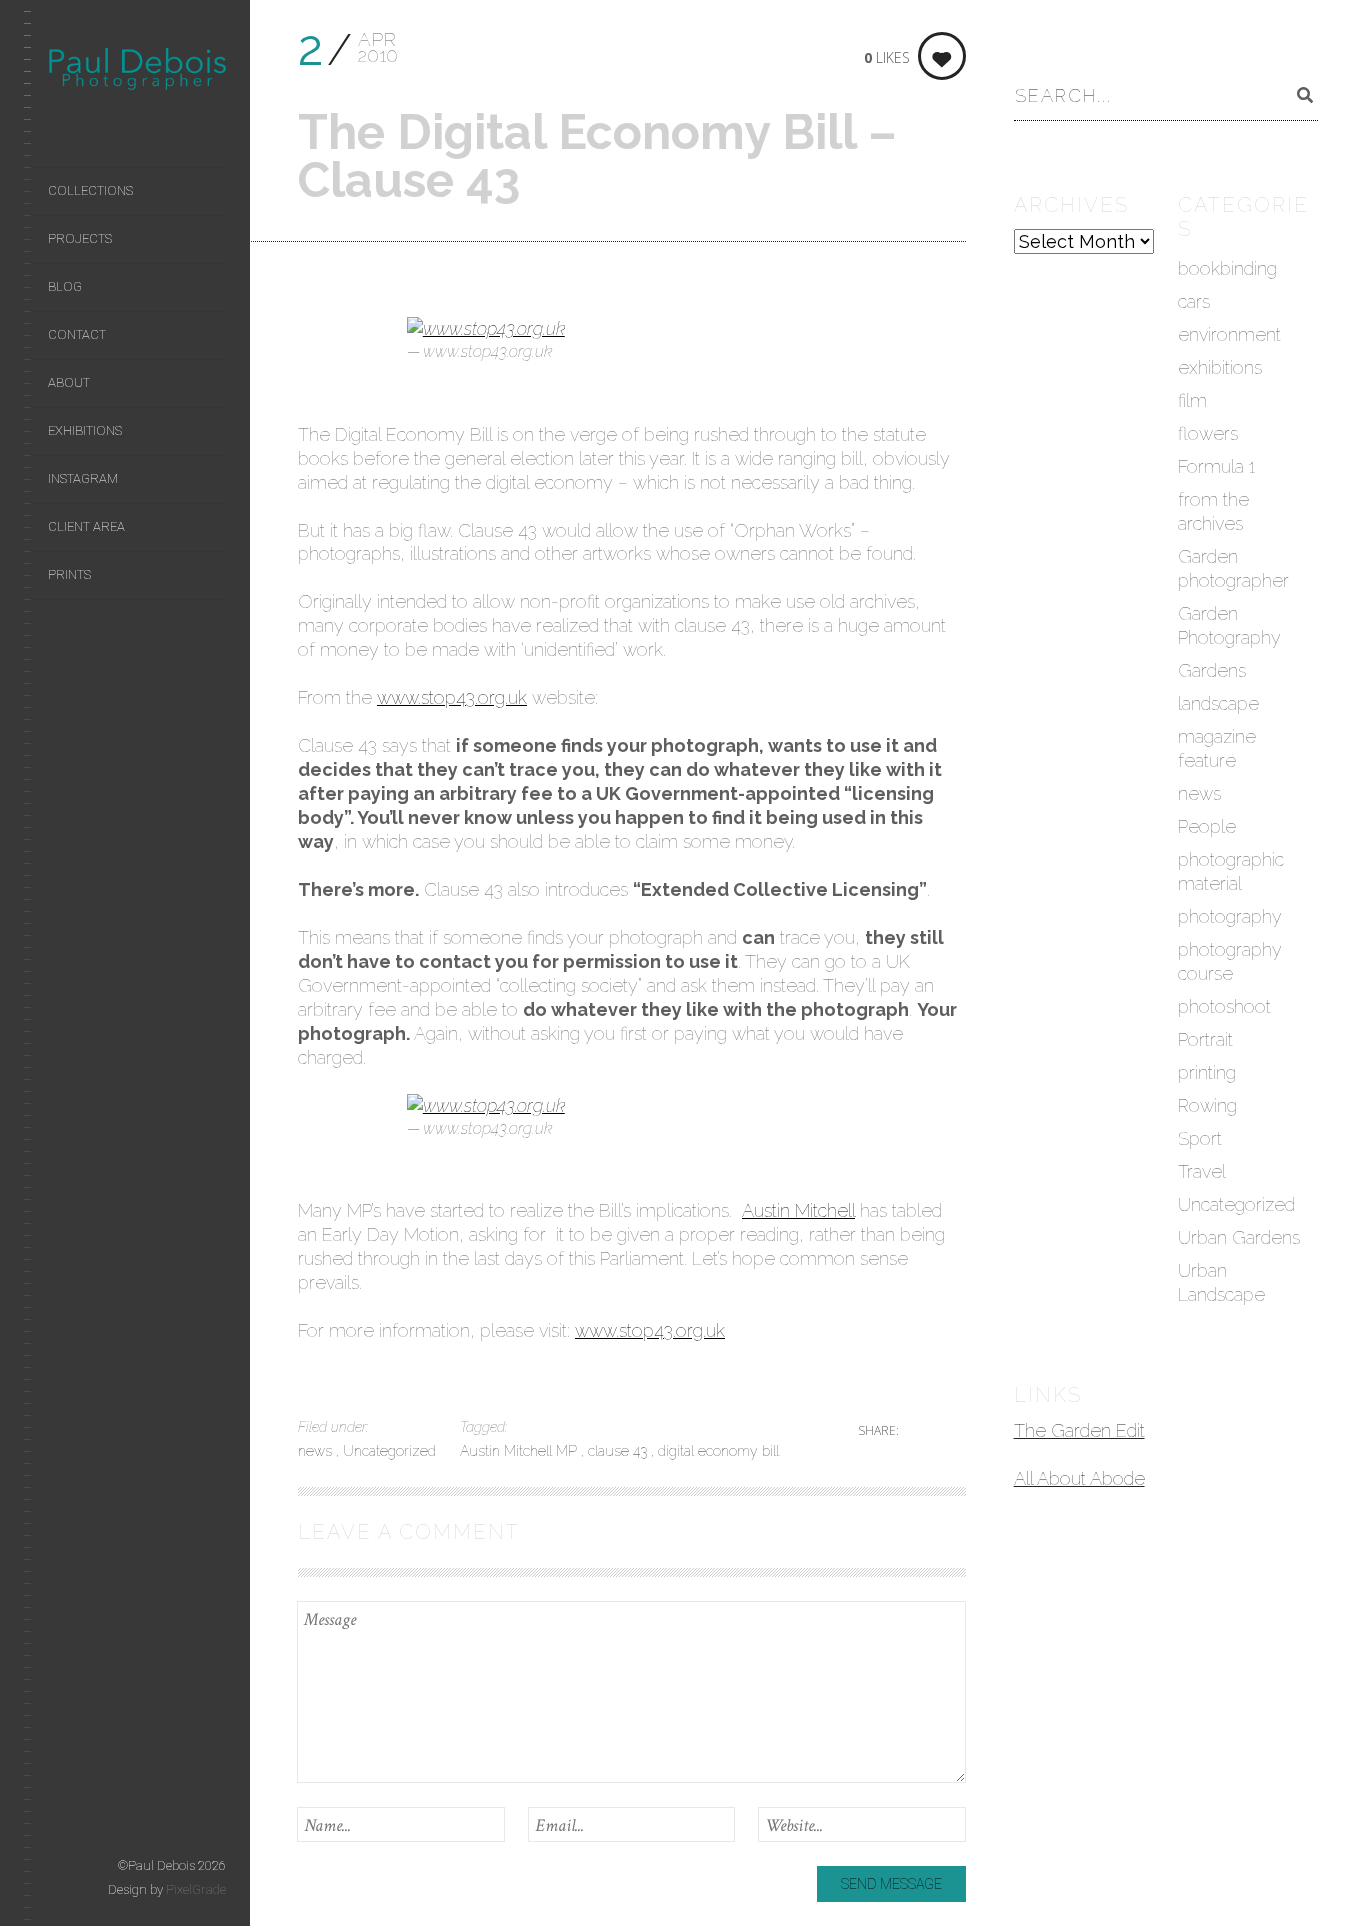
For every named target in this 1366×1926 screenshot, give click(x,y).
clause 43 (619, 1451)
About (69, 382)
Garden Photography (1229, 625)
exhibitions (1220, 367)
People (1207, 826)
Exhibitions (85, 430)
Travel (1202, 1171)
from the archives (1213, 511)
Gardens (1212, 670)
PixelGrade (196, 1889)
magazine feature (1217, 748)
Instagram (83, 478)
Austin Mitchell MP (520, 1451)
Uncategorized (389, 1451)
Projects (80, 238)
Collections (90, 190)
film (1192, 400)
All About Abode (1079, 1478)
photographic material (1231, 871)
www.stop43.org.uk (452, 697)
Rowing (1207, 1105)
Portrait (1205, 1039)
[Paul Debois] (137, 73)
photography (1230, 916)
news (317, 1451)
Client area (86, 526)
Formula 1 (1216, 466)
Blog (65, 286)
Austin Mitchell (798, 1210)
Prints (69, 574)
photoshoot (1224, 1006)
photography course (1230, 961)
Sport (1200, 1138)
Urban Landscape (1221, 1282)
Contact (77, 334)
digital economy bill (718, 1451)
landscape (1218, 703)
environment (1229, 334)
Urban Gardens (1239, 1237)
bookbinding (1227, 268)
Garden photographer (1233, 568)
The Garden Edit (1079, 1430)
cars (1194, 301)
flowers (1208, 433)
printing (1207, 1072)
